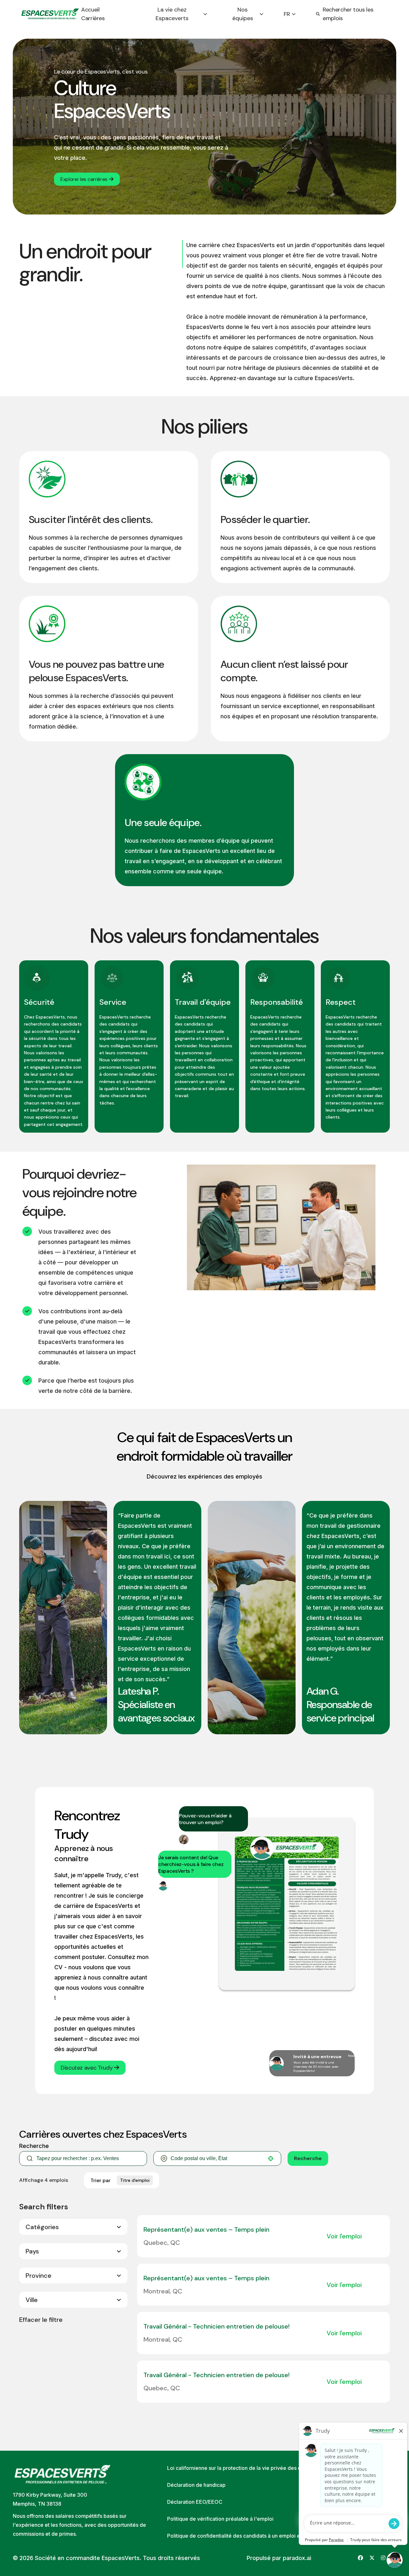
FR (287, 14)
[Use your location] (271, 2158)
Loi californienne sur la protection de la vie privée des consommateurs (252, 2468)
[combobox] (217, 2158)
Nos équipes (243, 14)
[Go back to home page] (50, 14)
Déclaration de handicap (196, 2485)
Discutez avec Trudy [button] (87, 2068)
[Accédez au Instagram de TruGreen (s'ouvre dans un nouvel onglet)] (383, 2558)
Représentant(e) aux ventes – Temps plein (206, 2229)
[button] (73, 2227)
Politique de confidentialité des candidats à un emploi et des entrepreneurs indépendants (274, 2536)
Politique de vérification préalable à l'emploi (220, 2519)
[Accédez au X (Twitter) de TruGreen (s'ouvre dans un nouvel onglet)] (372, 2558)
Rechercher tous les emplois (348, 14)
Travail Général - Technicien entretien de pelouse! (216, 2326)
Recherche (308, 2158)
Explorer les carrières (84, 179)
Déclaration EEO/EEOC (195, 2502)
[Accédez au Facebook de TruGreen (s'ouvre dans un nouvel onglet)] (360, 2558)
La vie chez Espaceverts (172, 14)
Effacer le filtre (41, 2320)
